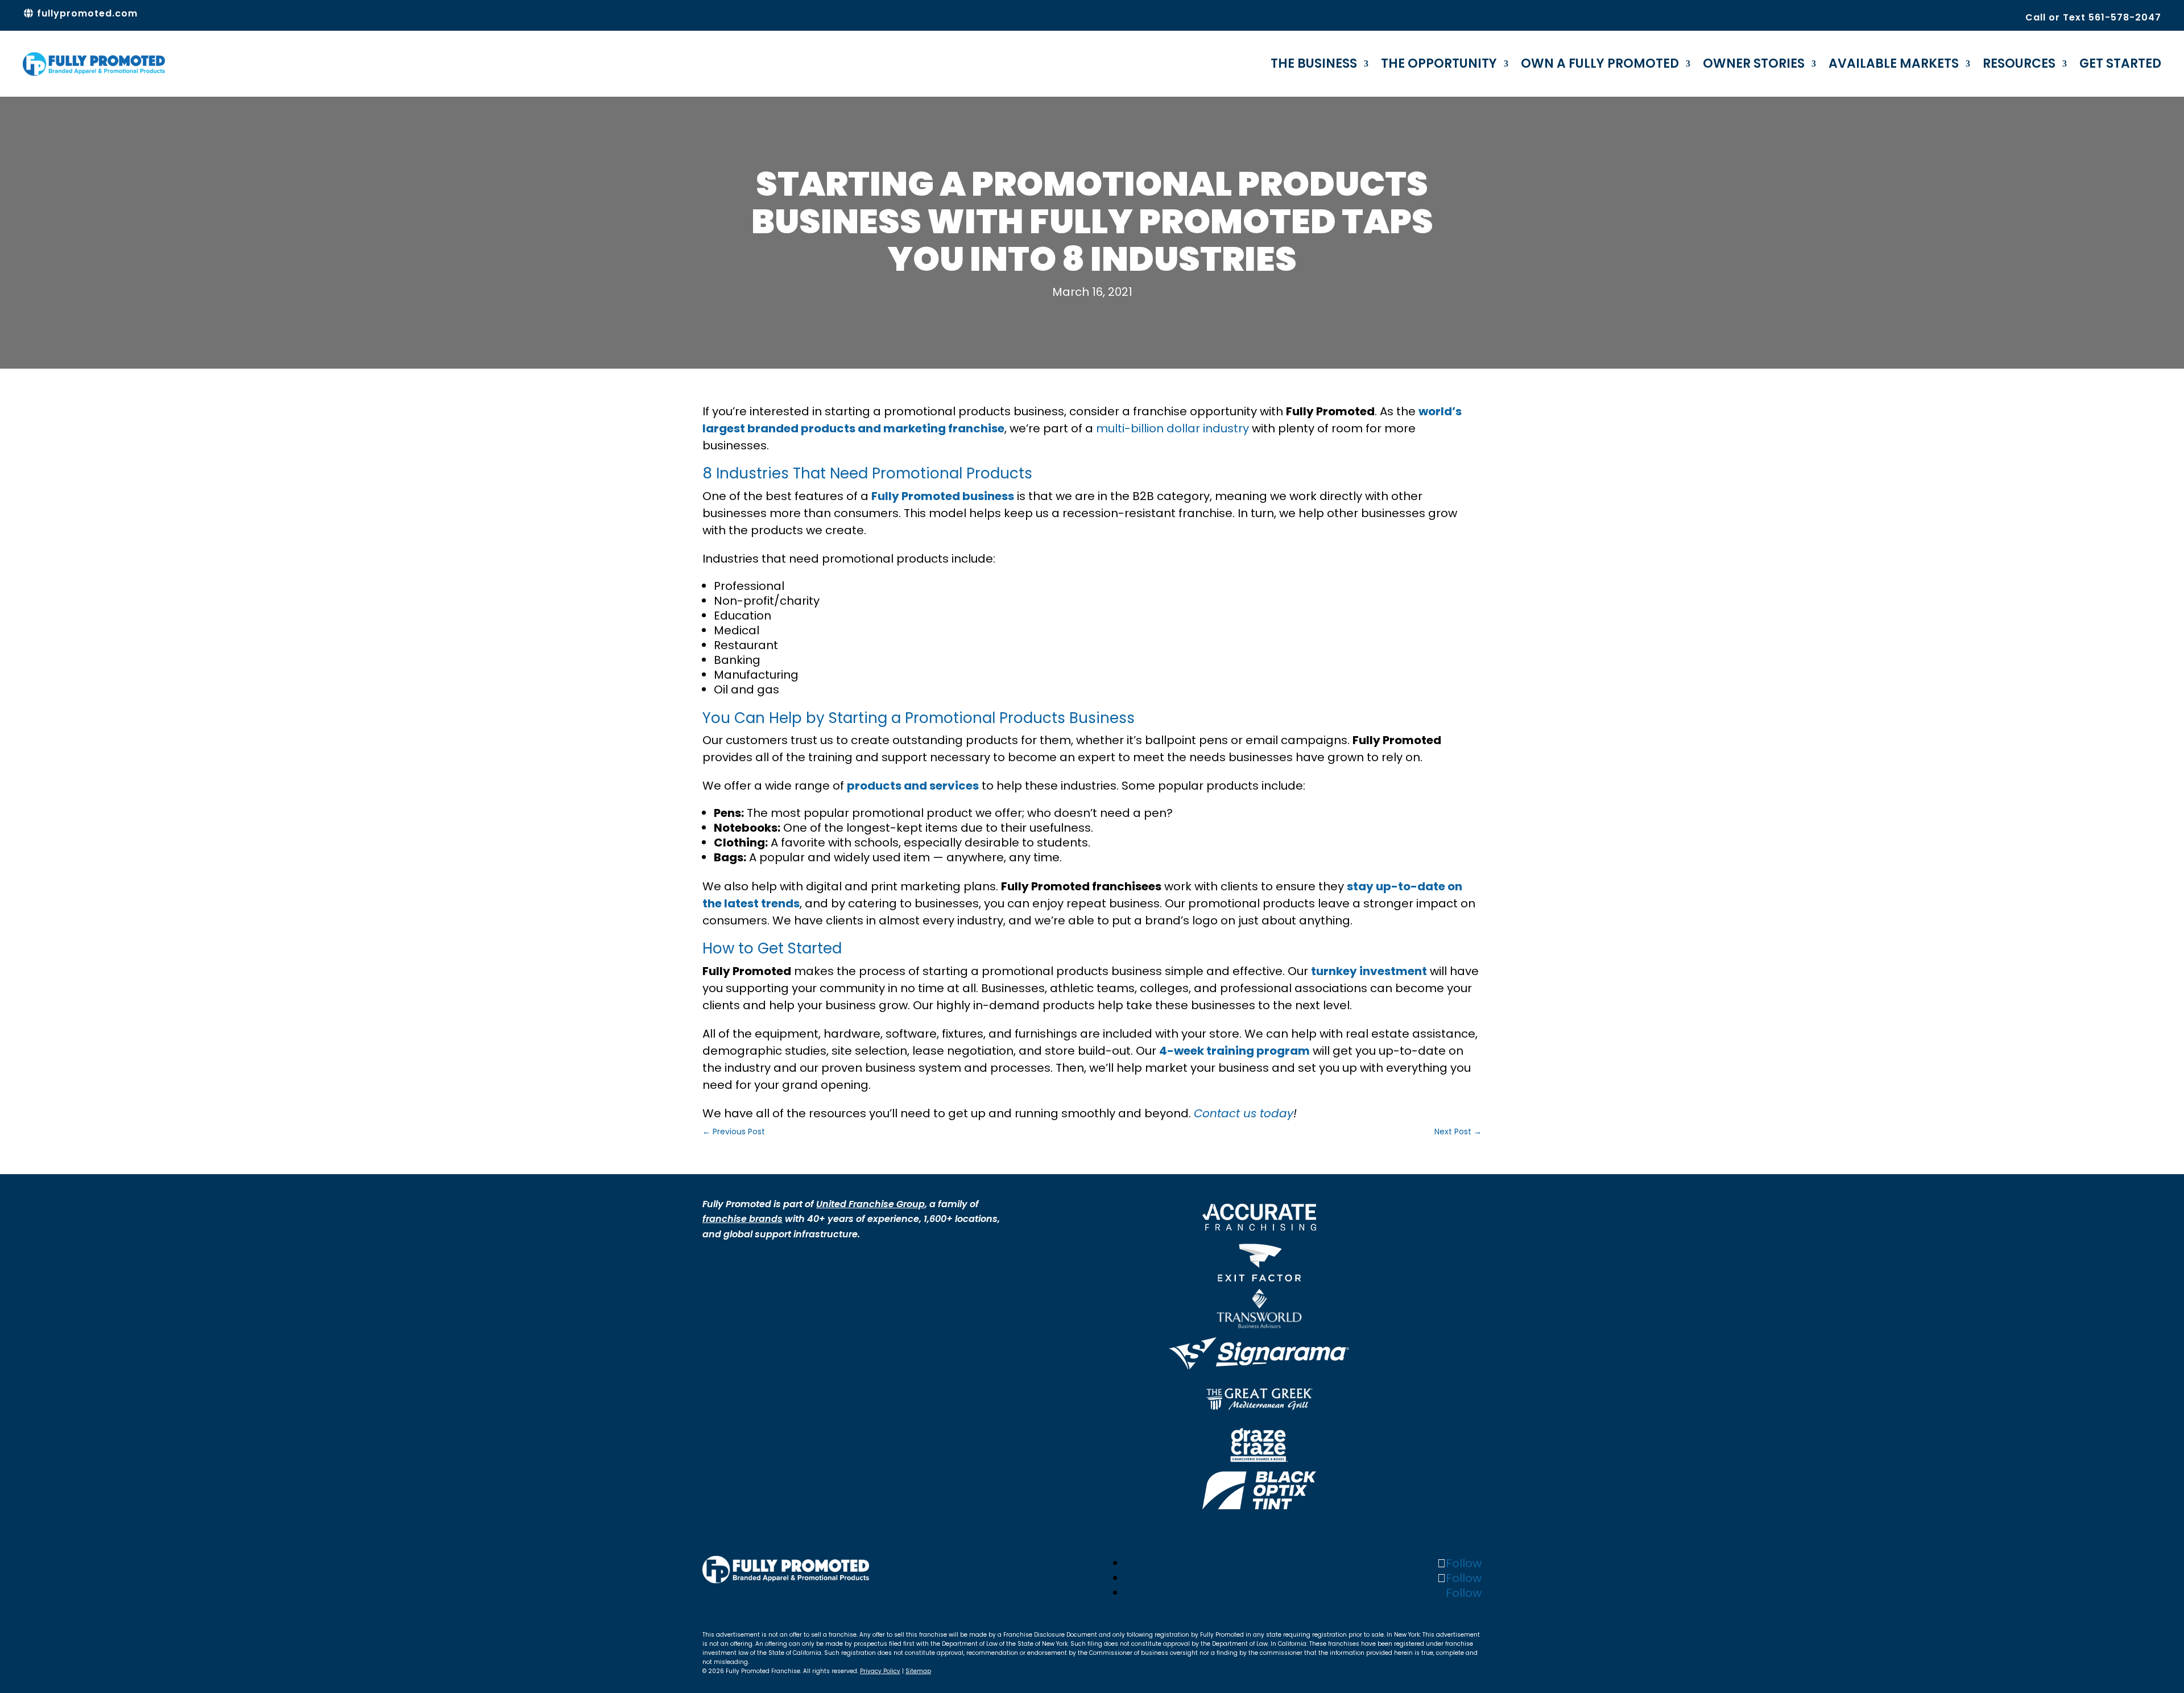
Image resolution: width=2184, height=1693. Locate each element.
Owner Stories (1754, 63)
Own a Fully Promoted (1600, 63)
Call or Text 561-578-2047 (2093, 17)
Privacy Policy (880, 1671)
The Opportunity (1439, 63)
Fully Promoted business (943, 496)
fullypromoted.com (86, 13)
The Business (1314, 63)
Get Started (2120, 63)
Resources (2019, 63)
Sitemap (918, 1671)
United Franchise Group (870, 1204)
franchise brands (743, 1219)
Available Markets (1894, 63)
